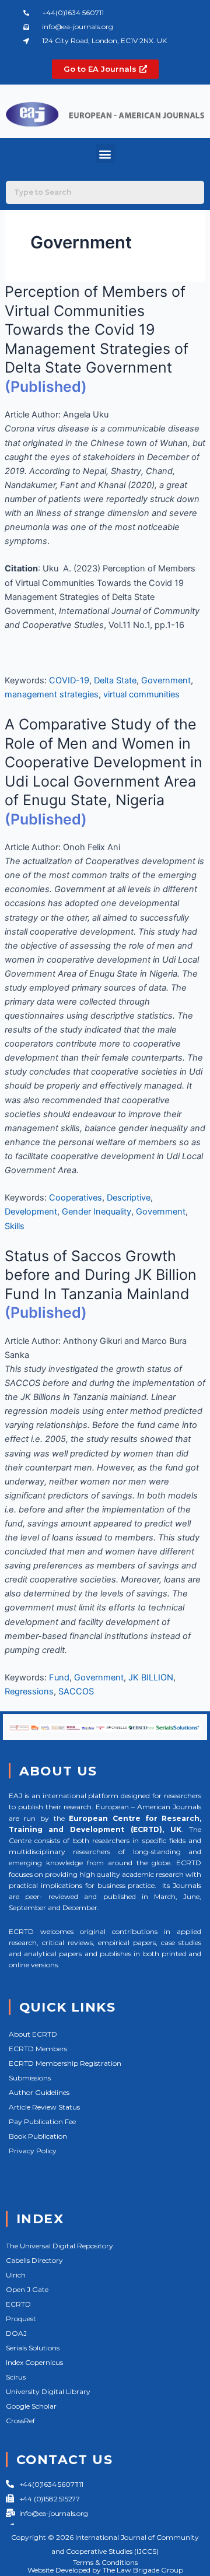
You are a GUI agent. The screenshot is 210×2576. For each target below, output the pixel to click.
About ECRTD (33, 2034)
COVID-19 (69, 680)
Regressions (29, 1691)
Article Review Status (44, 2107)
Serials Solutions (33, 2348)
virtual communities (141, 694)
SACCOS (76, 1691)
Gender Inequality (97, 1212)
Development (31, 1212)
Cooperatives (76, 1198)
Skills (15, 1226)
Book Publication (38, 2136)
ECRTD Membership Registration (65, 2063)
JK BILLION (151, 1677)
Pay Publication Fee (42, 2121)
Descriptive (129, 1198)
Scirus (16, 2377)
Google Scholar (31, 2406)
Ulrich (16, 2275)
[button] (105, 154)
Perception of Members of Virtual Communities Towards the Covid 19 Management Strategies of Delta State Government (97, 329)
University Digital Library (48, 2391)
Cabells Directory (34, 2260)
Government (166, 680)
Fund (59, 1677)
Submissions (30, 2078)
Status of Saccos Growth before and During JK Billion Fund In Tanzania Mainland (101, 1275)
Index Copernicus (34, 2362)
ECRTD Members (38, 2049)
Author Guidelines (39, 2092)
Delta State (115, 680)
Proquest (21, 2319)
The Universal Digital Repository (60, 2246)
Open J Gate (27, 2289)
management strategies (52, 694)
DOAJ (16, 2333)
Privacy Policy (33, 2151)
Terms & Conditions (105, 2562)
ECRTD (18, 2304)
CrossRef (20, 2421)
